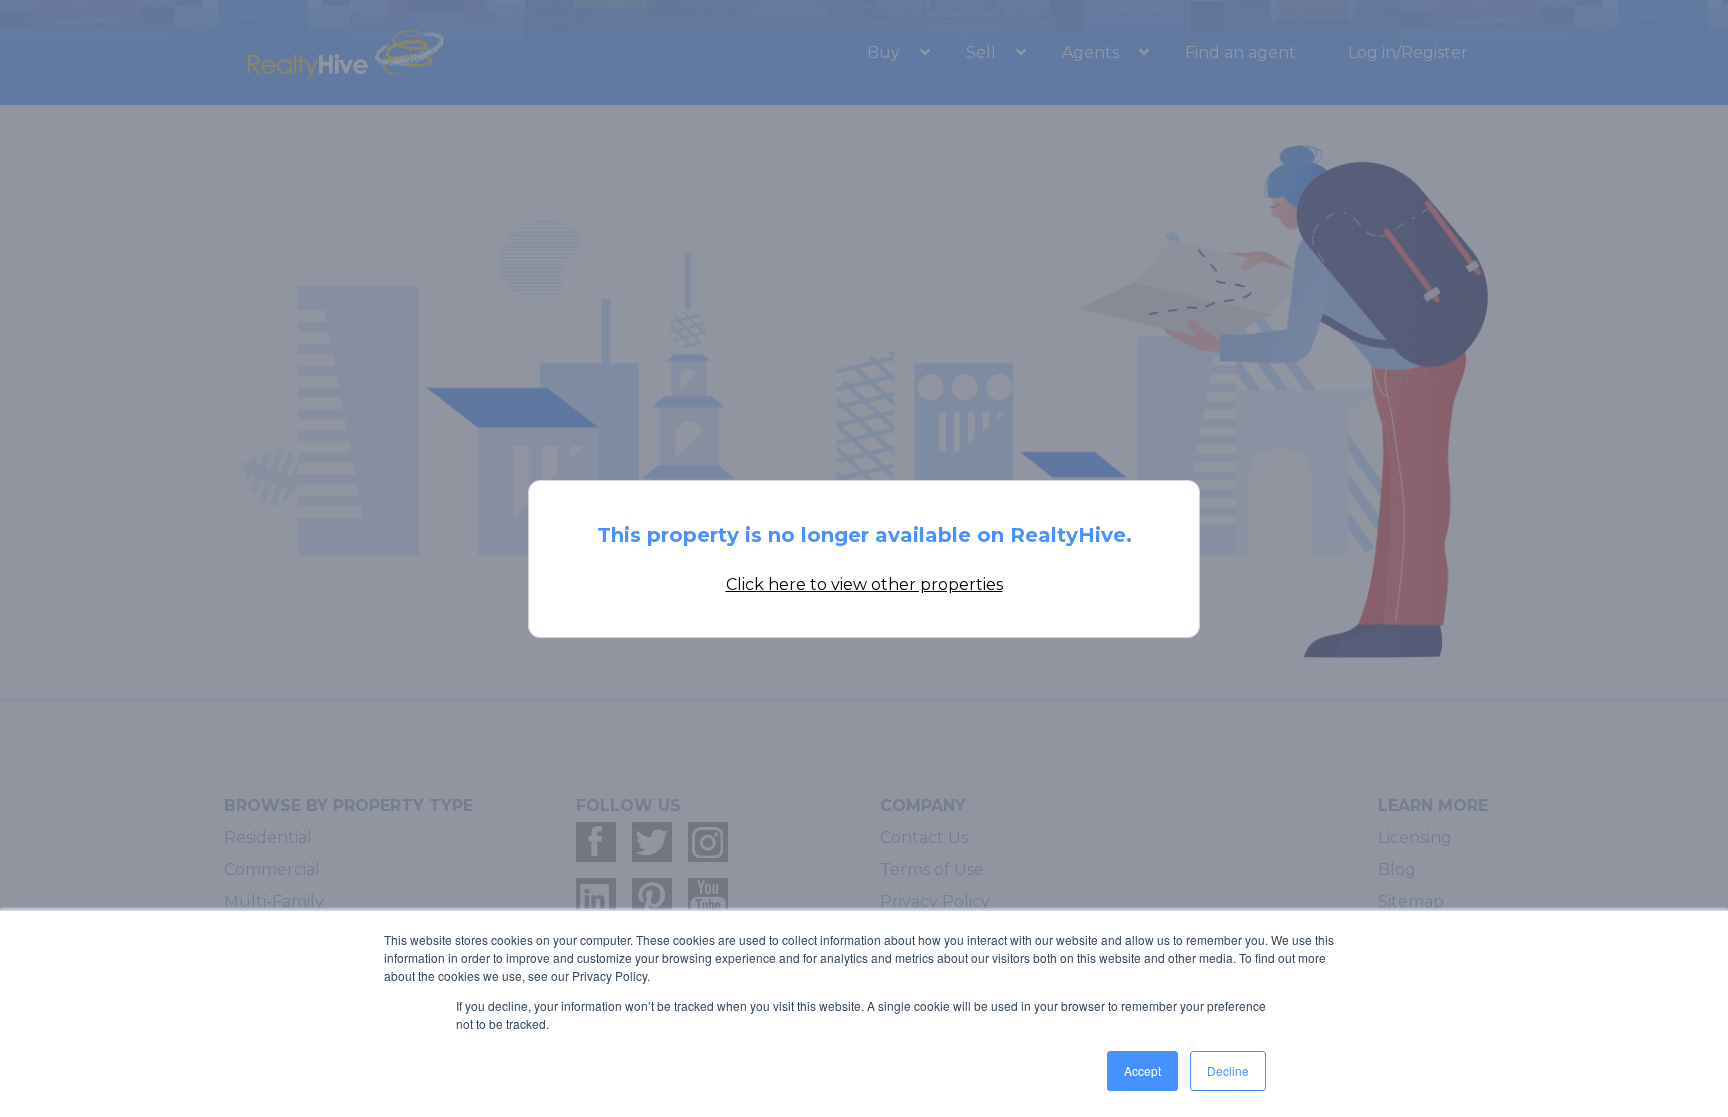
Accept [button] (1142, 1070)
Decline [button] (1228, 1070)
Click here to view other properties (864, 584)
